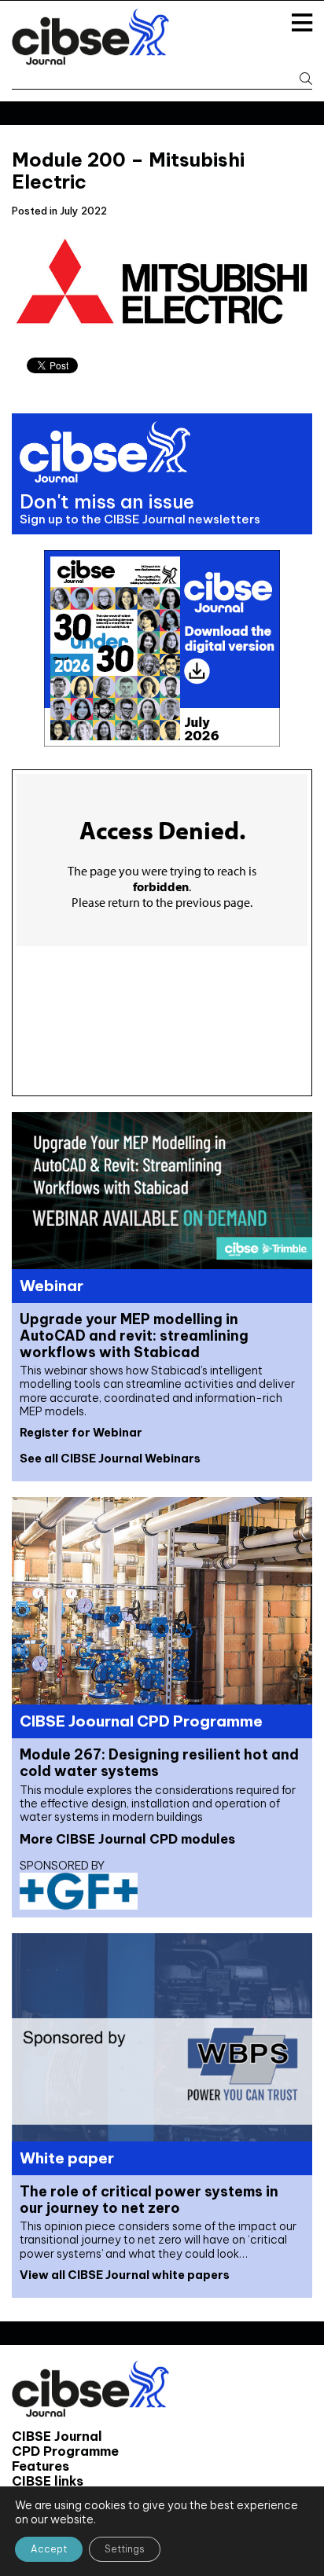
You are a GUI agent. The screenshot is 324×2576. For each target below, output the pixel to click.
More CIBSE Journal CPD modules (127, 1839)
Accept (49, 2549)
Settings (125, 2549)
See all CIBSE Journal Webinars (110, 1459)
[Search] (300, 79)
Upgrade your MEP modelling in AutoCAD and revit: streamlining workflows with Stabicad (134, 1336)
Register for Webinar (81, 1433)
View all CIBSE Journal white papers (125, 2275)
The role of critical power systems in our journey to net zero (149, 2200)
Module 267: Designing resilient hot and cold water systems (159, 1763)
